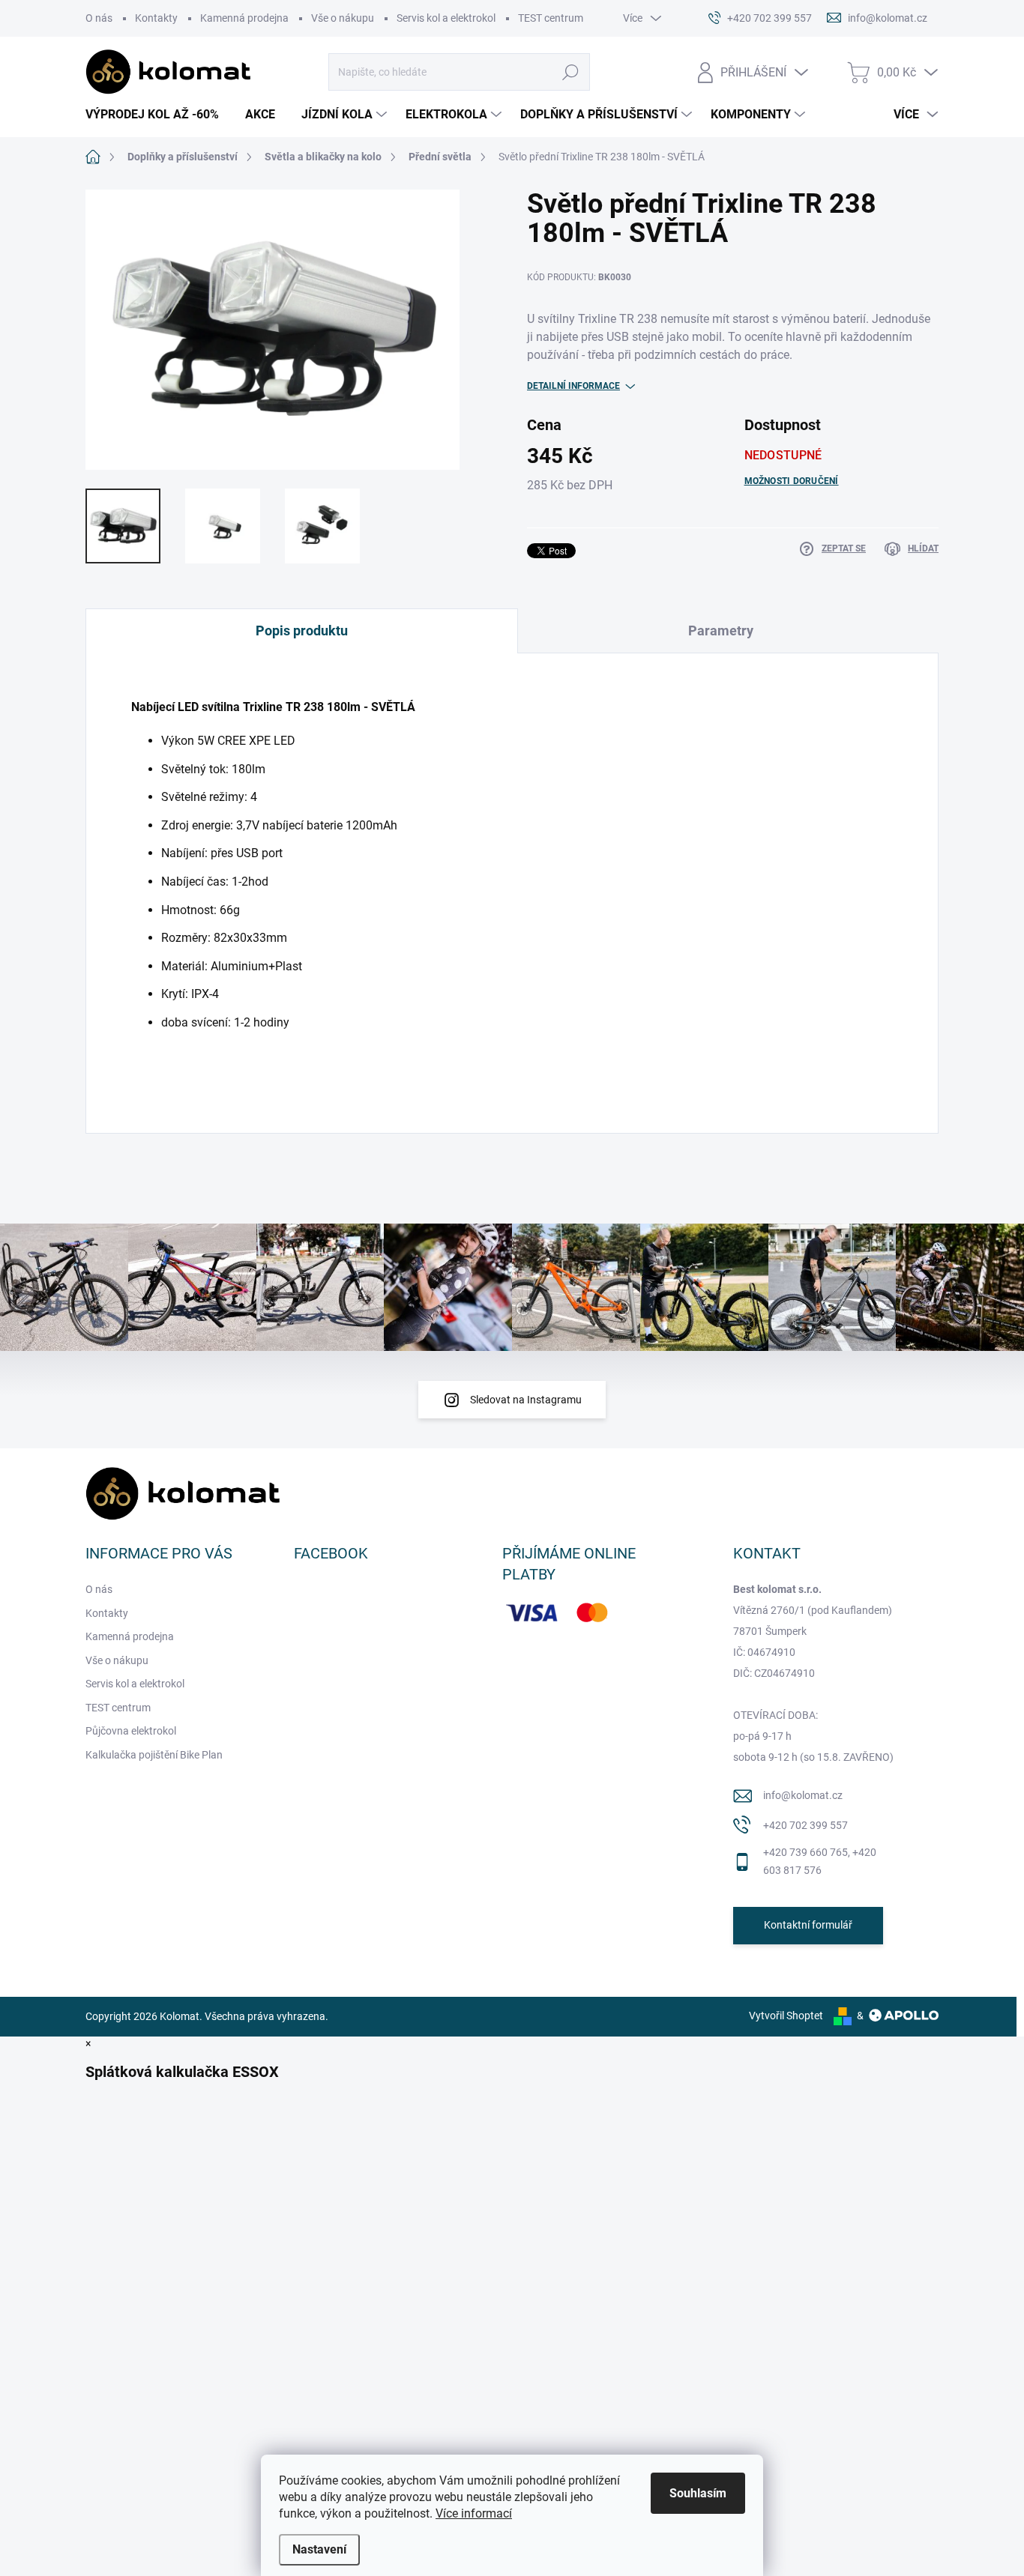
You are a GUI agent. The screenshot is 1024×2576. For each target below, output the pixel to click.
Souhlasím (698, 2493)
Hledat (570, 72)
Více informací (474, 2513)
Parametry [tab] (721, 631)
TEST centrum (551, 18)
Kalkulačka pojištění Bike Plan (154, 1755)
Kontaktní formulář (808, 1925)
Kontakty (156, 18)
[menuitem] (158, 115)
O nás (99, 18)
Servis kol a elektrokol (446, 18)
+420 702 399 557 (805, 1825)
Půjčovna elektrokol (131, 1731)
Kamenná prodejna (244, 18)
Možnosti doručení (792, 481)
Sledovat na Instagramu (526, 1400)
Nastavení (319, 2549)
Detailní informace (573, 386)
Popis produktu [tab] (302, 631)
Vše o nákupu (343, 18)
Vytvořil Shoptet (786, 2016)
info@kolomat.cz (803, 1795)
